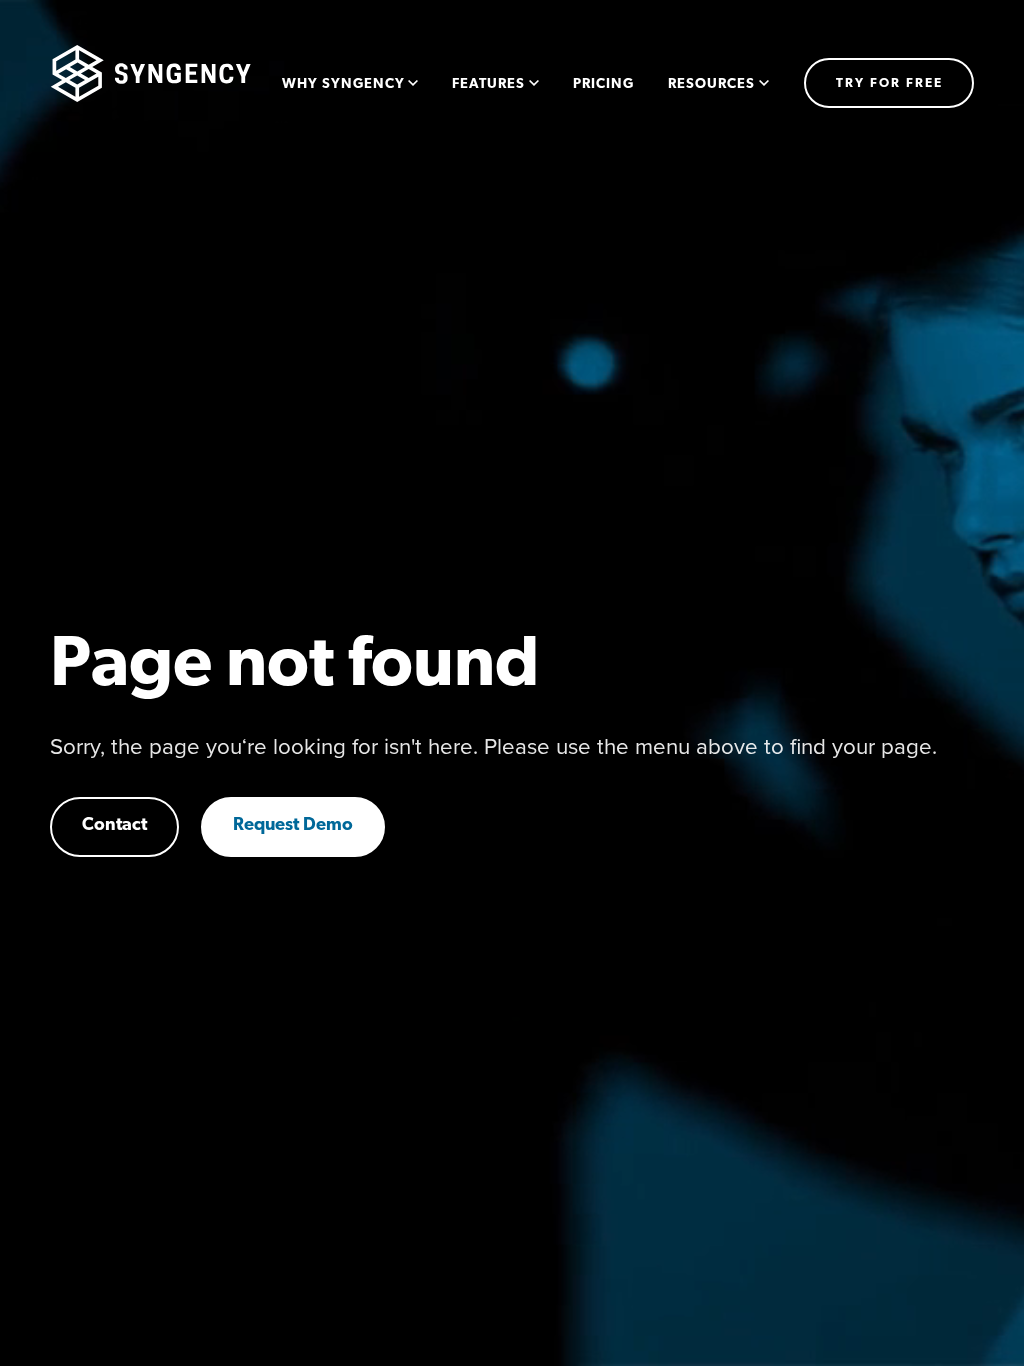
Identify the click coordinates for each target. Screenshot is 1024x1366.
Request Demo (293, 826)
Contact (114, 826)
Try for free (889, 83)
